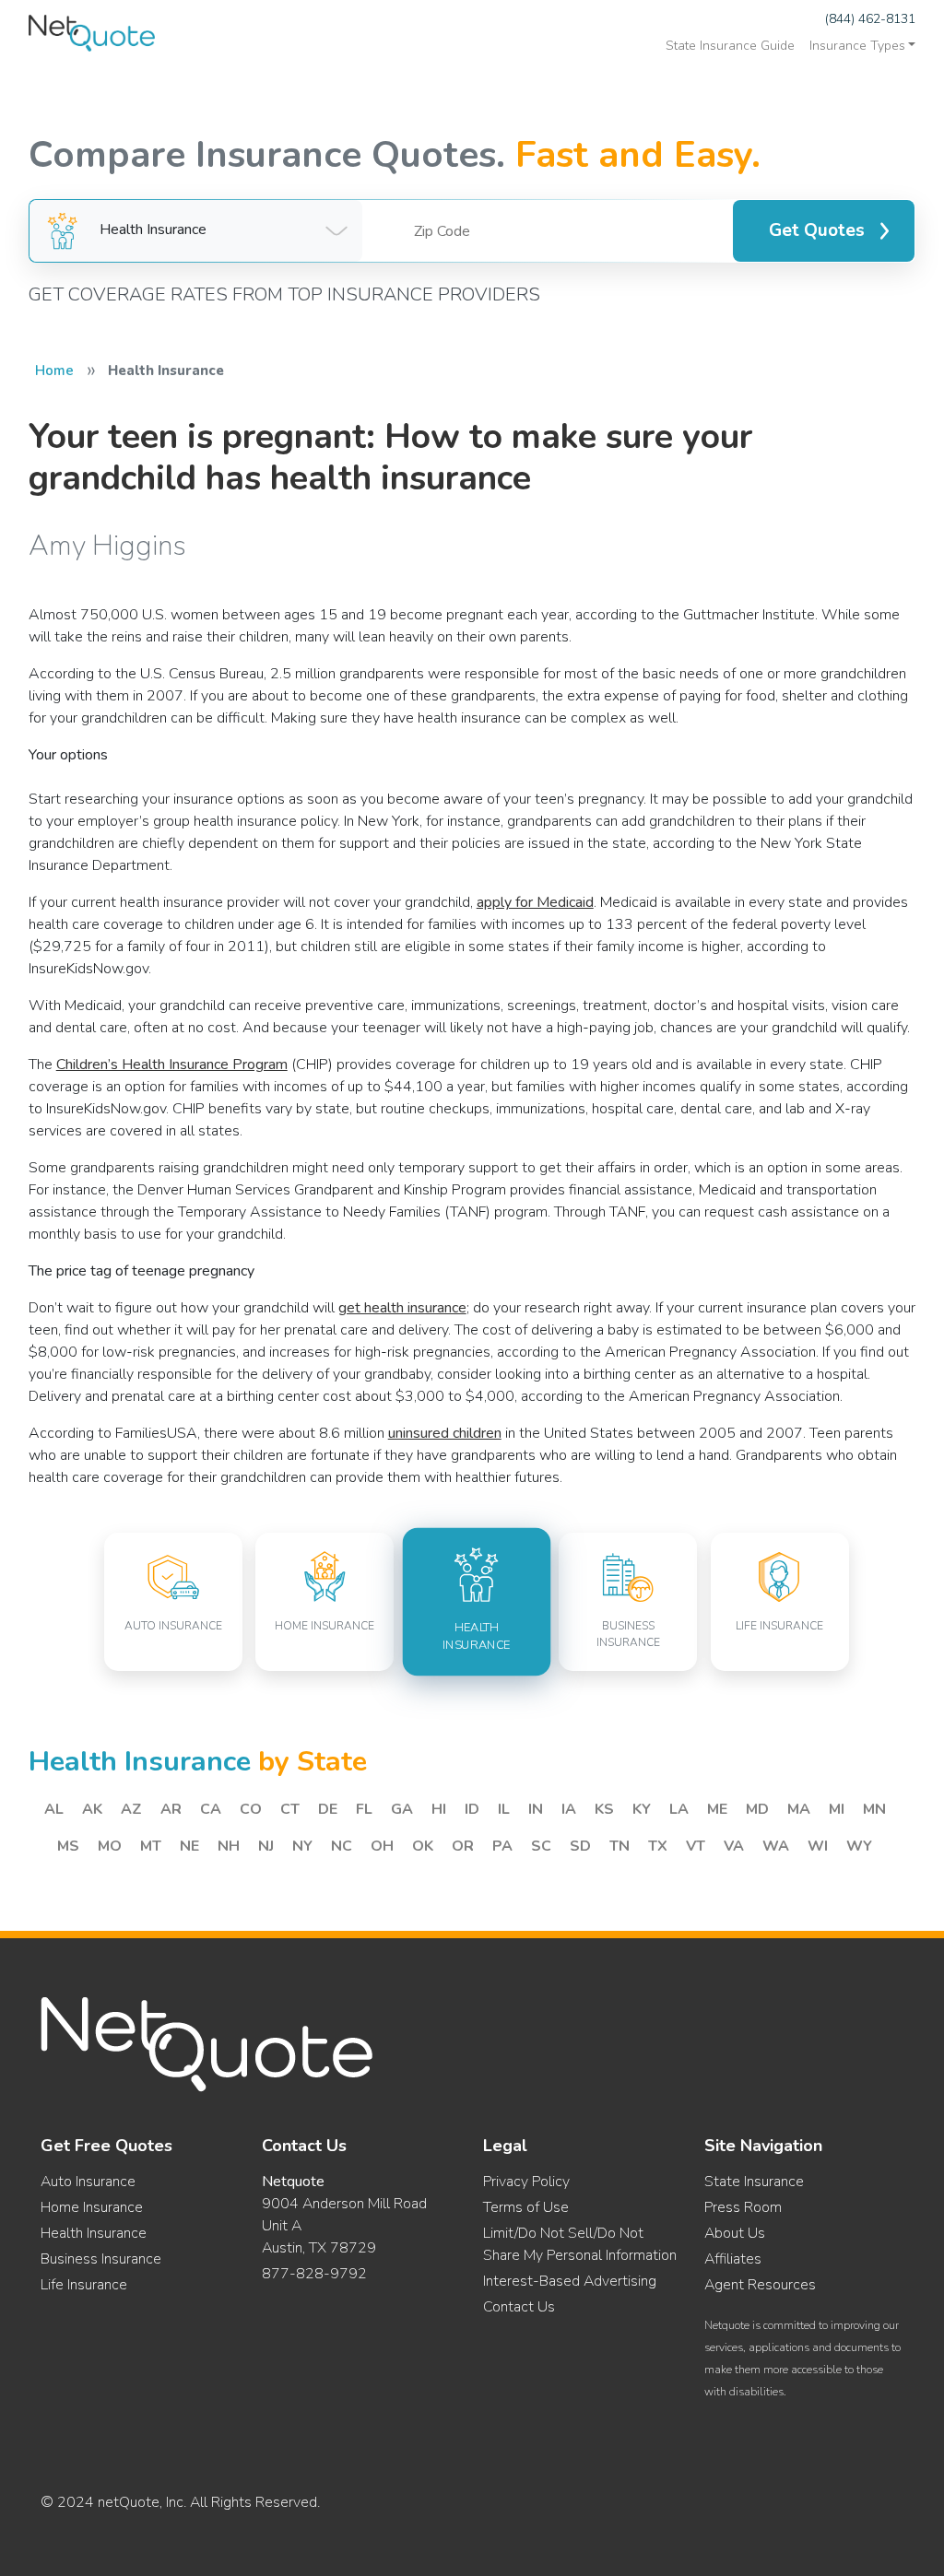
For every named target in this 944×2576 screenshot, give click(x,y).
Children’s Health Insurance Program (172, 1065)
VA (734, 1846)
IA (569, 1809)
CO (251, 1809)
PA (502, 1846)
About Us (735, 2233)
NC (342, 1846)
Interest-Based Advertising (570, 2281)
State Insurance (754, 2182)
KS (604, 1809)
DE (328, 1809)
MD (757, 1809)
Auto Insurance (88, 2182)
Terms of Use (526, 2207)
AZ (131, 1809)
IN (536, 1809)
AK (92, 1809)
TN (619, 1846)
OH (382, 1846)
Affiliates (733, 2259)
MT (151, 1846)
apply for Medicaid (535, 902)
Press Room (743, 2207)
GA (402, 1809)
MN (874, 1809)
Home (54, 371)
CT (290, 1809)
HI (439, 1809)
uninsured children (445, 1433)
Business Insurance (101, 2259)
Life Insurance (84, 2285)
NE (189, 1846)
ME (717, 1809)
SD (580, 1846)
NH (229, 1846)
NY (302, 1846)
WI (818, 1846)
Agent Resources (760, 2285)
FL (364, 1809)
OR (463, 1846)
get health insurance (402, 1308)
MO (110, 1846)
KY (642, 1809)
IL (504, 1809)
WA (776, 1846)
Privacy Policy (526, 2182)
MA (799, 1809)
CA (211, 1809)
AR (171, 1809)
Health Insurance (94, 2233)
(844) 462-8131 (870, 19)
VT (696, 1846)
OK (423, 1846)
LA (679, 1809)
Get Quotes (817, 230)
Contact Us (519, 2307)
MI (837, 1809)
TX (658, 1846)
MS (68, 1846)
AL (54, 1809)
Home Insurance (92, 2207)
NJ (266, 1846)
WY (859, 1846)
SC (541, 1846)
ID (472, 1809)
